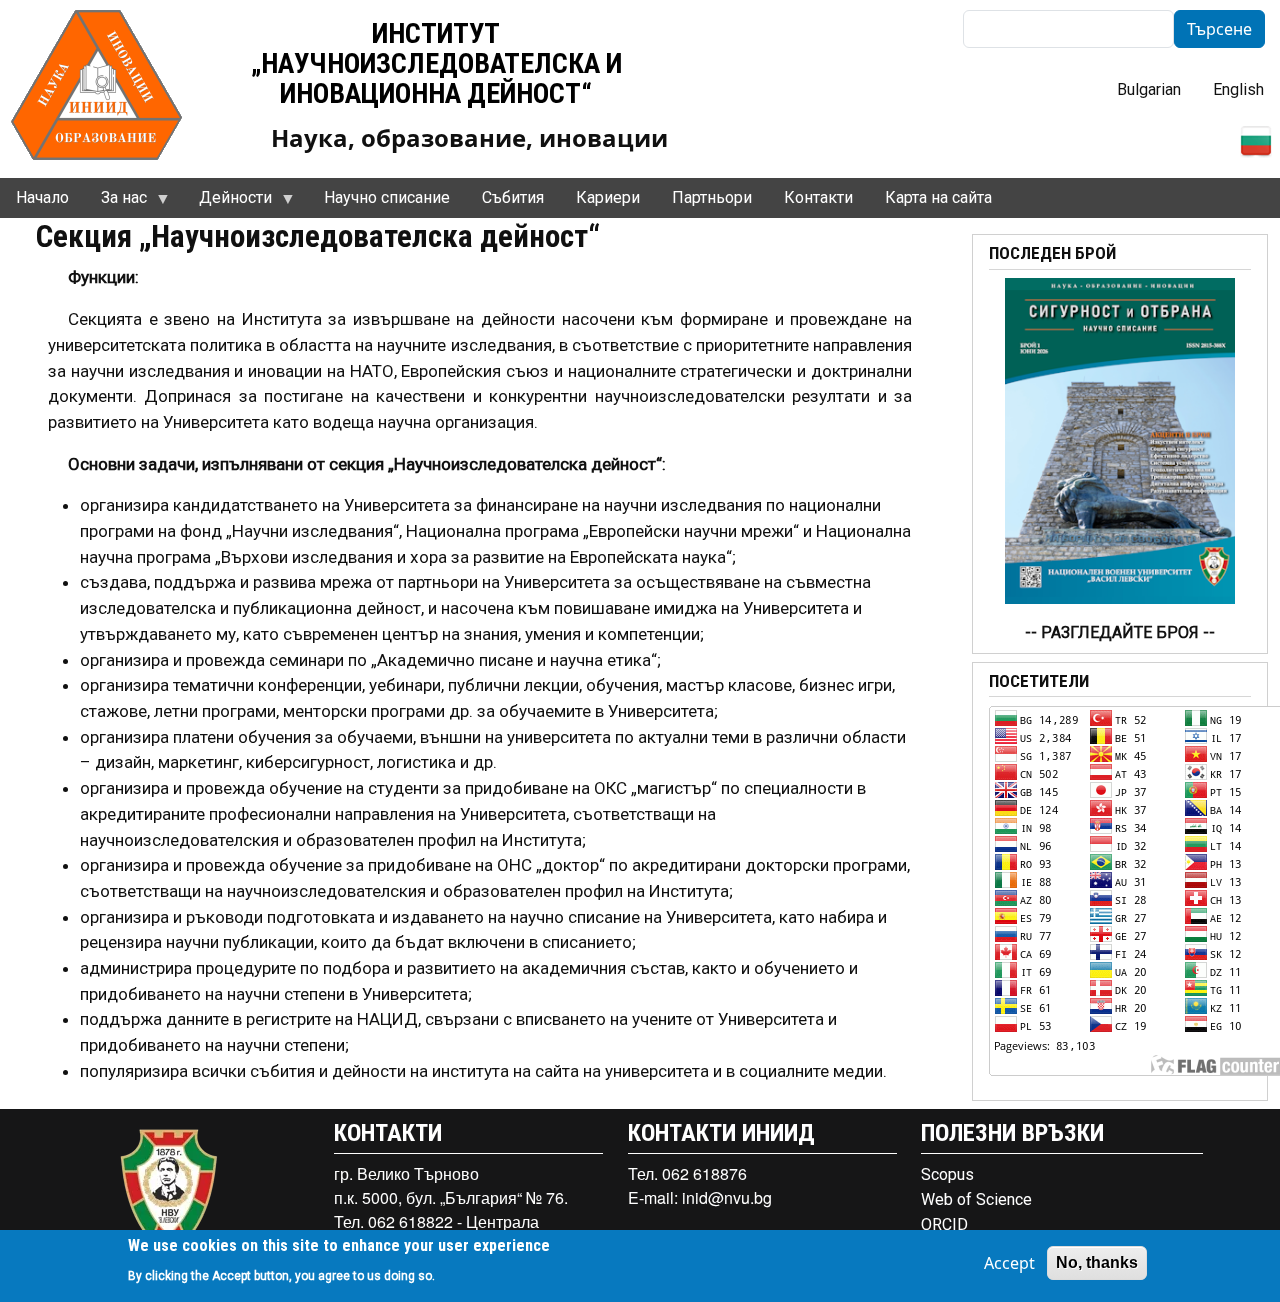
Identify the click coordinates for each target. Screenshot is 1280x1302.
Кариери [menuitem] (608, 197)
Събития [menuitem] (513, 197)
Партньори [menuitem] (712, 197)
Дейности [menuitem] (227, 203)
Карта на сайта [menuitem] (938, 197)
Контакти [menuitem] (818, 197)
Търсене (1219, 29)
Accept (1009, 1263)
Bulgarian (1149, 89)
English (1238, 89)
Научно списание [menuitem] (387, 197)
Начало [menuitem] (42, 197)
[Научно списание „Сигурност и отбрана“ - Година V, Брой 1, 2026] (1120, 439)
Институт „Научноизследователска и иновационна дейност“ (436, 63)
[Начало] (97, 82)
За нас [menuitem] (116, 203)
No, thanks (1097, 1262)
